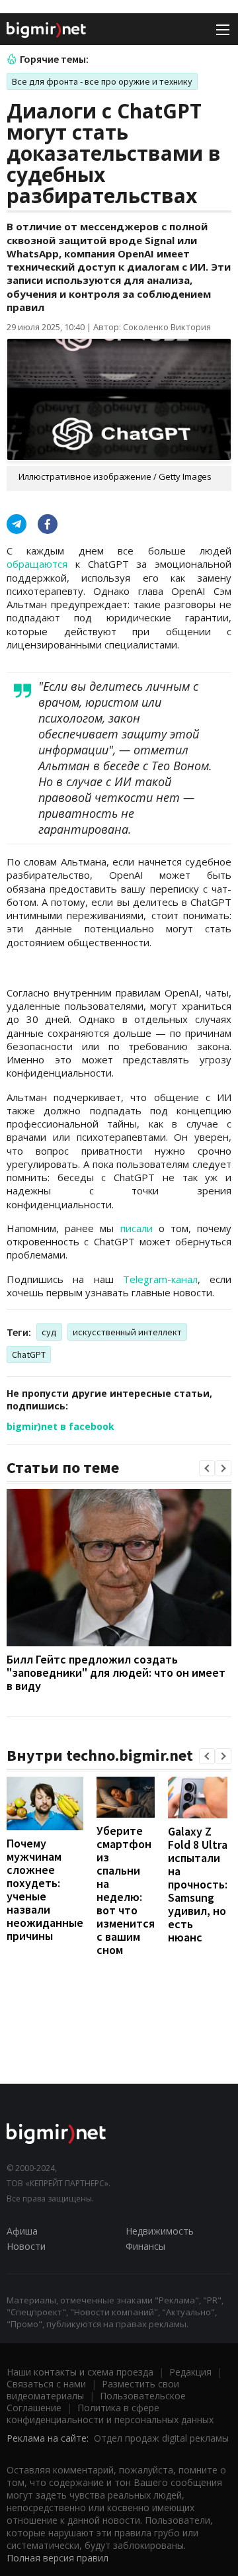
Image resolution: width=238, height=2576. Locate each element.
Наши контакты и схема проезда (80, 2372)
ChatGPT (29, 1355)
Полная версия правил (58, 2558)
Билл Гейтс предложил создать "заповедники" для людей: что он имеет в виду (116, 1672)
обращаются (37, 564)
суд (49, 1332)
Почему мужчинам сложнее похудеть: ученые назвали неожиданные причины (45, 1889)
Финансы (145, 2246)
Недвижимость (160, 2231)
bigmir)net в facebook (60, 1426)
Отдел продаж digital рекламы (161, 2438)
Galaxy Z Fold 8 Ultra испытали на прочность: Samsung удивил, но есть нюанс (198, 1884)
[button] (207, 1468)
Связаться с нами (46, 2384)
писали (137, 1228)
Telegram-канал (160, 1279)
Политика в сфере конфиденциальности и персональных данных (110, 2414)
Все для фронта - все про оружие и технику (102, 81)
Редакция (190, 2372)
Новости (26, 2246)
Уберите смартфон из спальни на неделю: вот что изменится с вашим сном (126, 1890)
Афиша (22, 2231)
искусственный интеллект (127, 1332)
